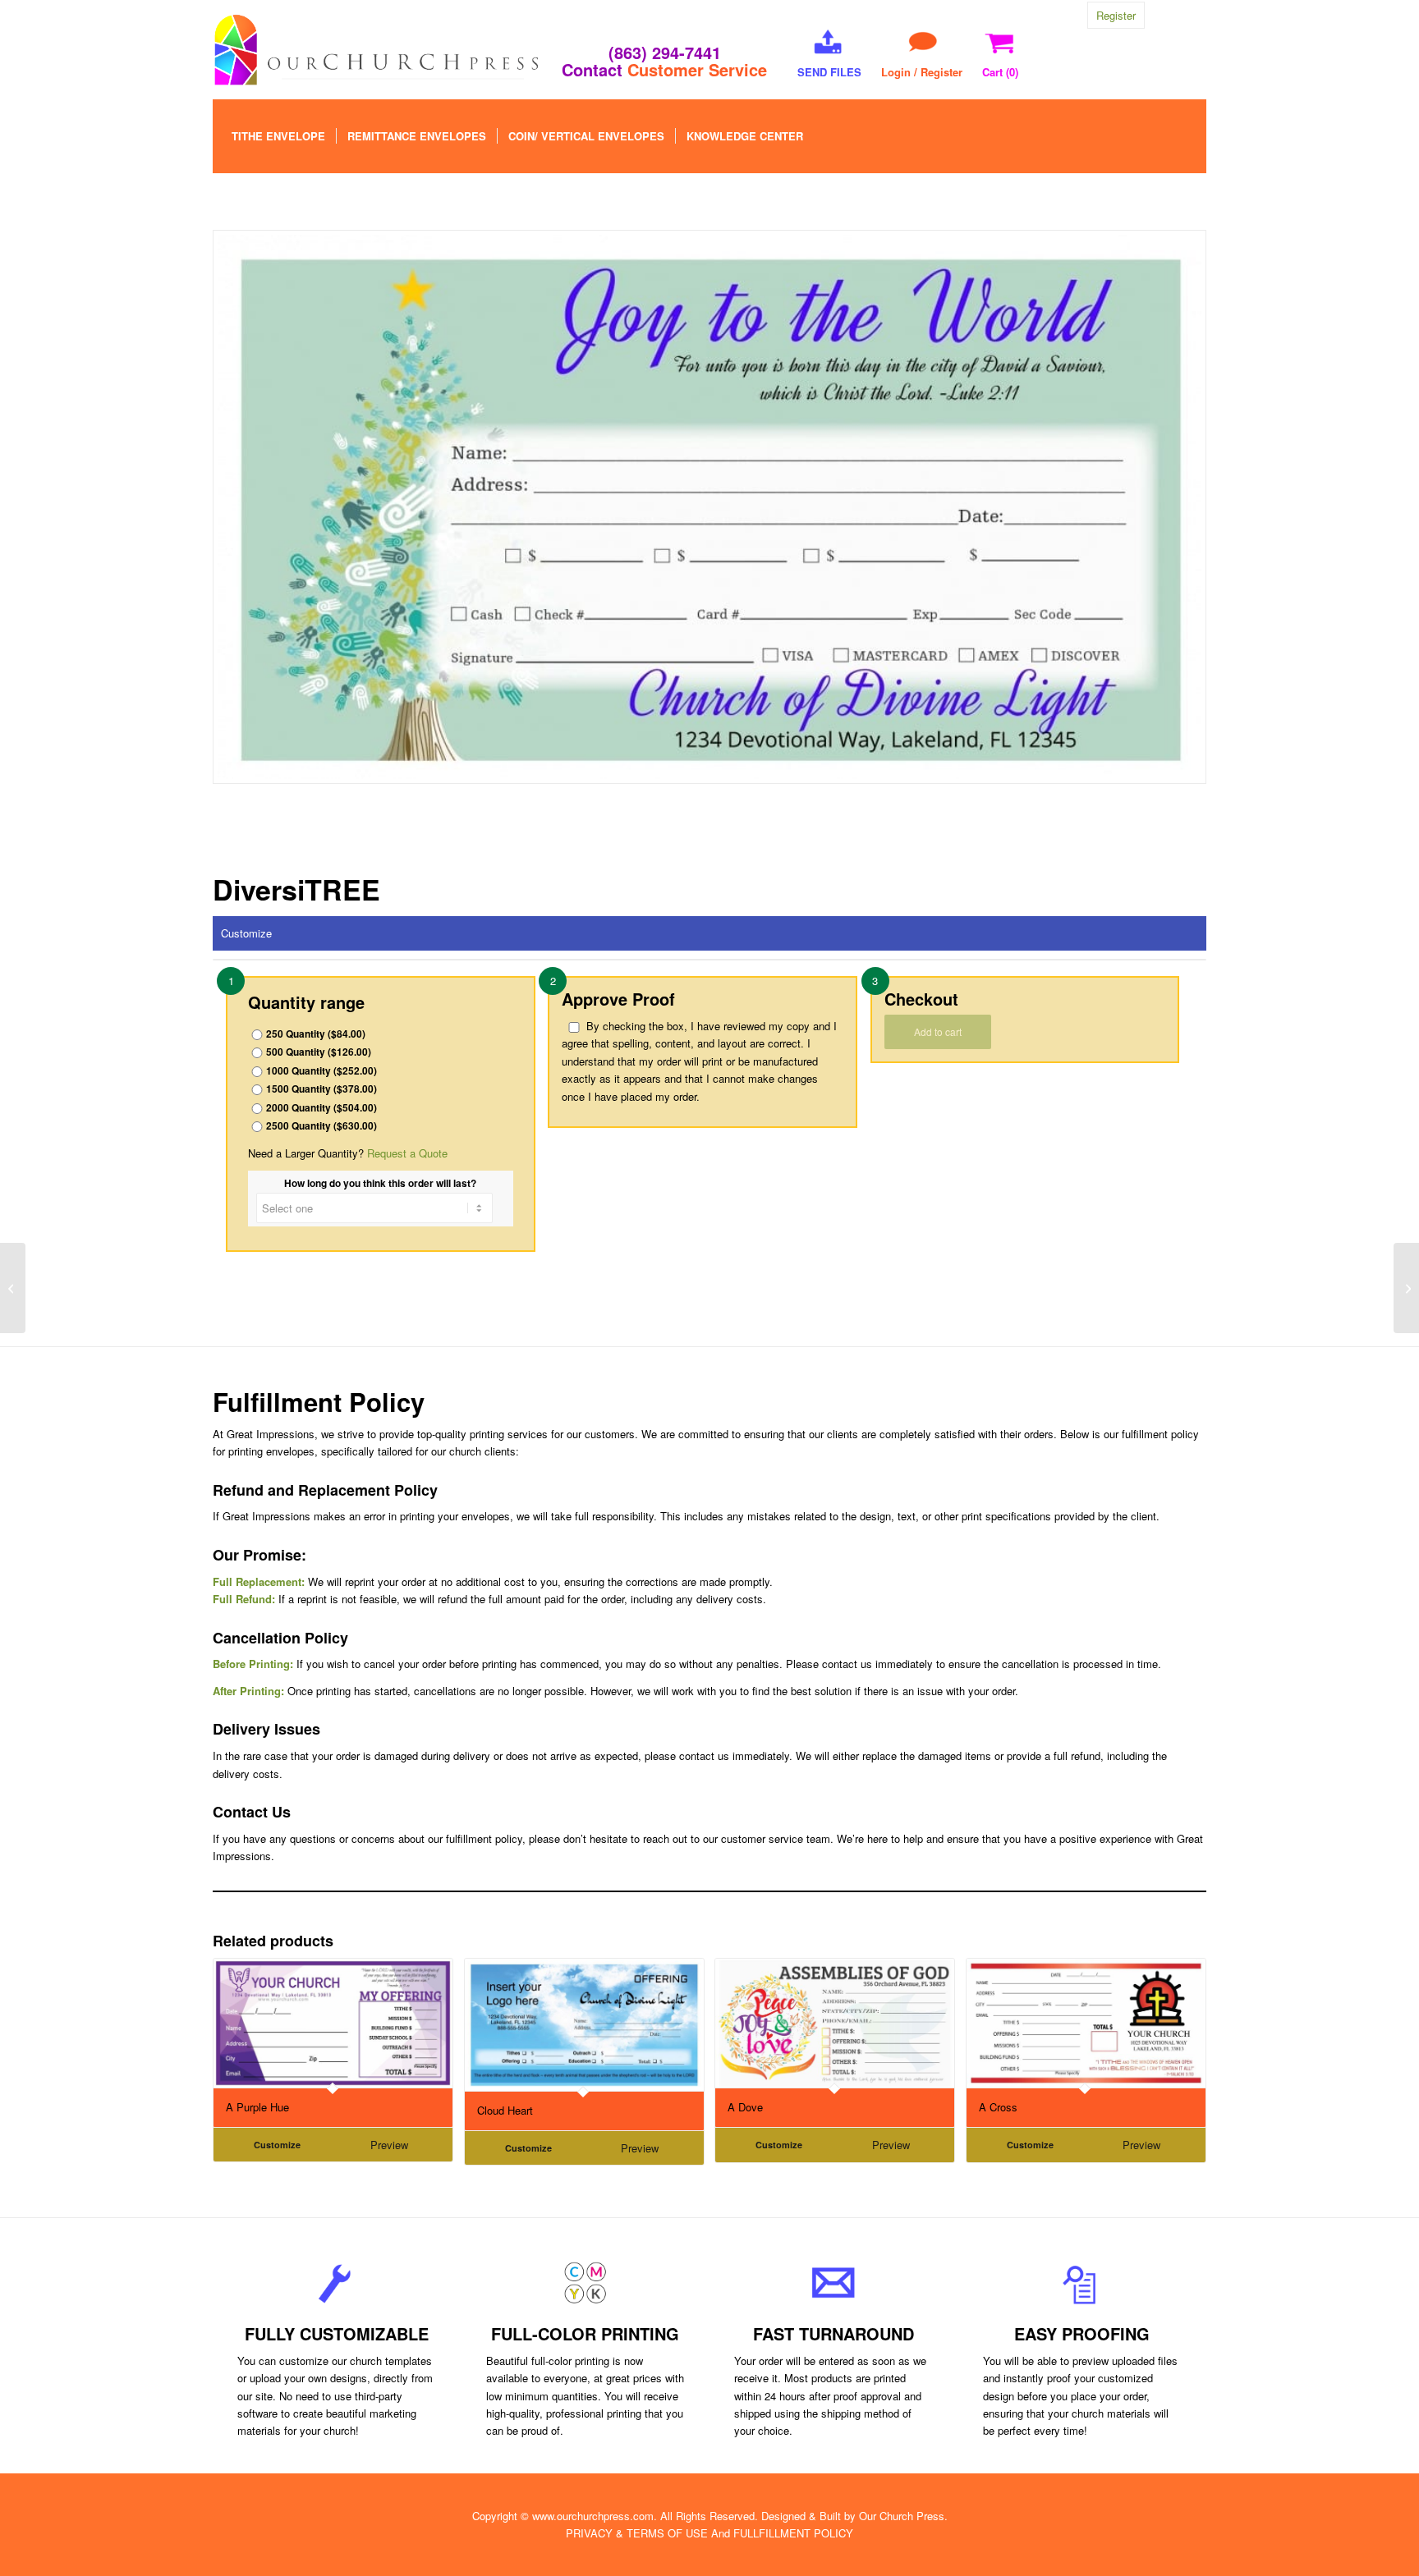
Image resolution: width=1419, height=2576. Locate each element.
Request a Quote (407, 1153)
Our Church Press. (903, 2516)
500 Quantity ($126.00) (319, 1052)
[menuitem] (278, 136)
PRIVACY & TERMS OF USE (637, 2533)
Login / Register (922, 72)
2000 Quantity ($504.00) (321, 1108)
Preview (389, 2145)
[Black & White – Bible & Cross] (1406, 1288)
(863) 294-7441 (665, 52)
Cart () (1000, 72)
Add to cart (938, 1031)
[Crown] (13, 1288)
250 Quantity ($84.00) (316, 1034)
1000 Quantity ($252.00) (321, 1071)
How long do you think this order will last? (380, 1183)
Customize (246, 933)
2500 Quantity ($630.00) (321, 1126)
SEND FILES (829, 72)
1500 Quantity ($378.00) (321, 1089)
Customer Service (697, 69)
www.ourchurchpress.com (593, 2516)
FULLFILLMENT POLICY (793, 2533)
